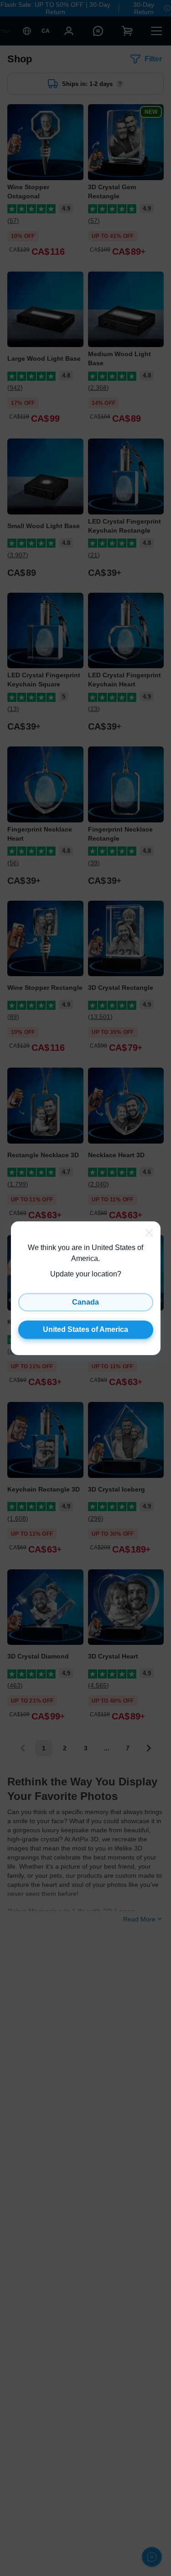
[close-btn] (149, 1233)
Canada (85, 1302)
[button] (85, 1288)
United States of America (85, 1329)
